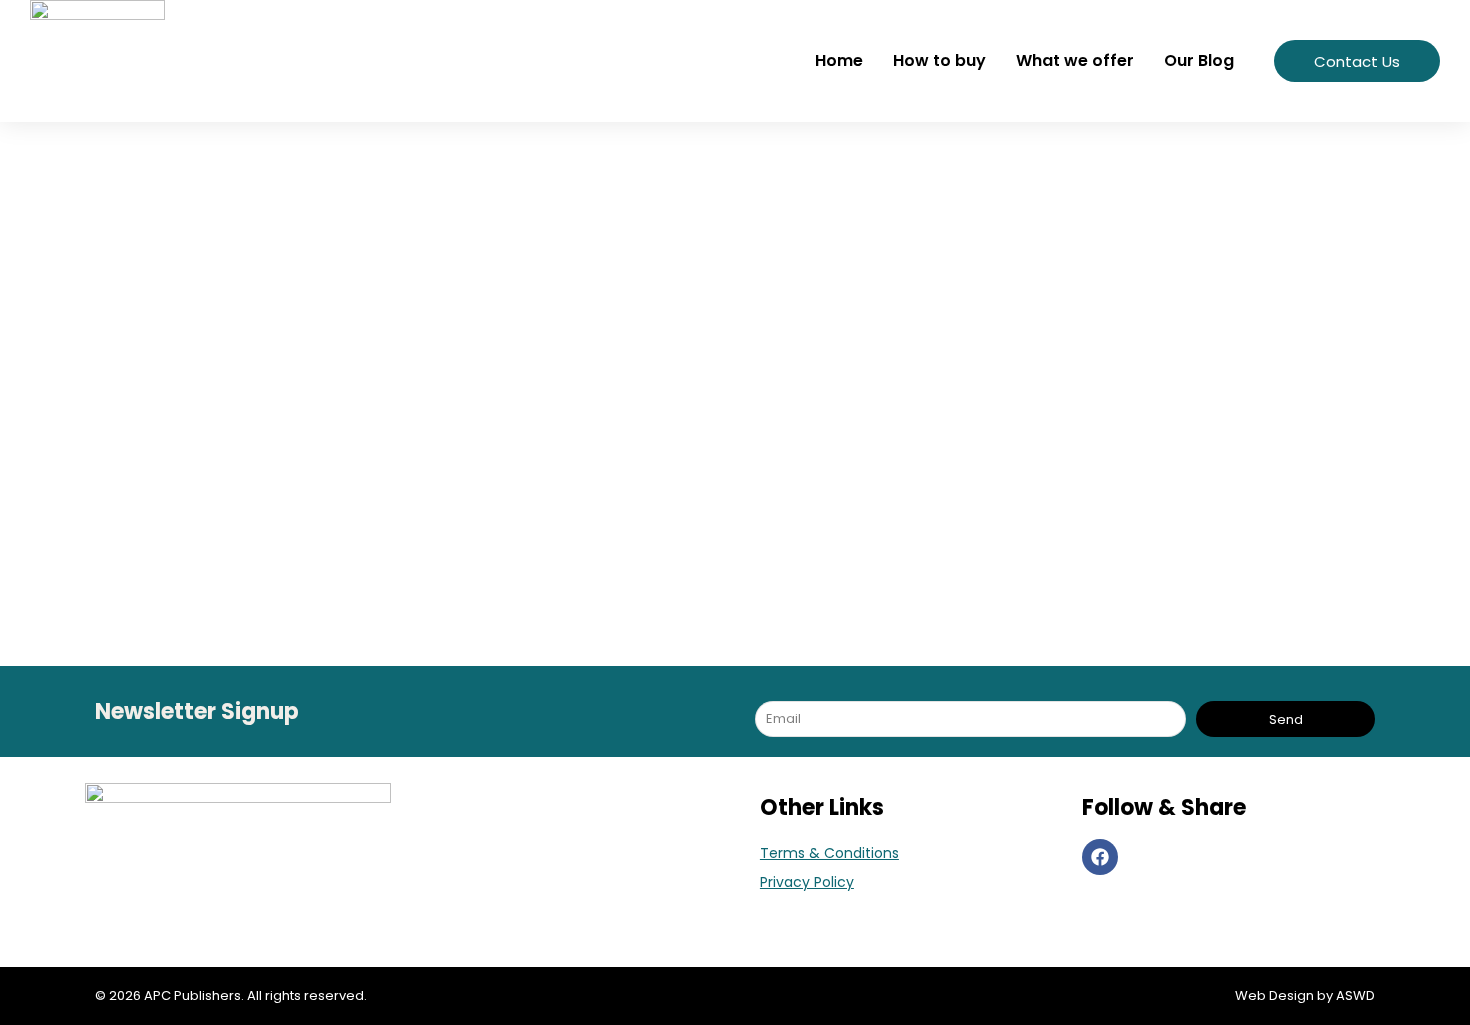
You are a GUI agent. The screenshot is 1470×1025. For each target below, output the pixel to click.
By (313, 534)
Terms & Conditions (829, 853)
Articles (191, 534)
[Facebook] (1100, 857)
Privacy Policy (807, 882)
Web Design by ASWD (1305, 995)
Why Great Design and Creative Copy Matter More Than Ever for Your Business (595, 493)
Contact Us (1357, 61)
